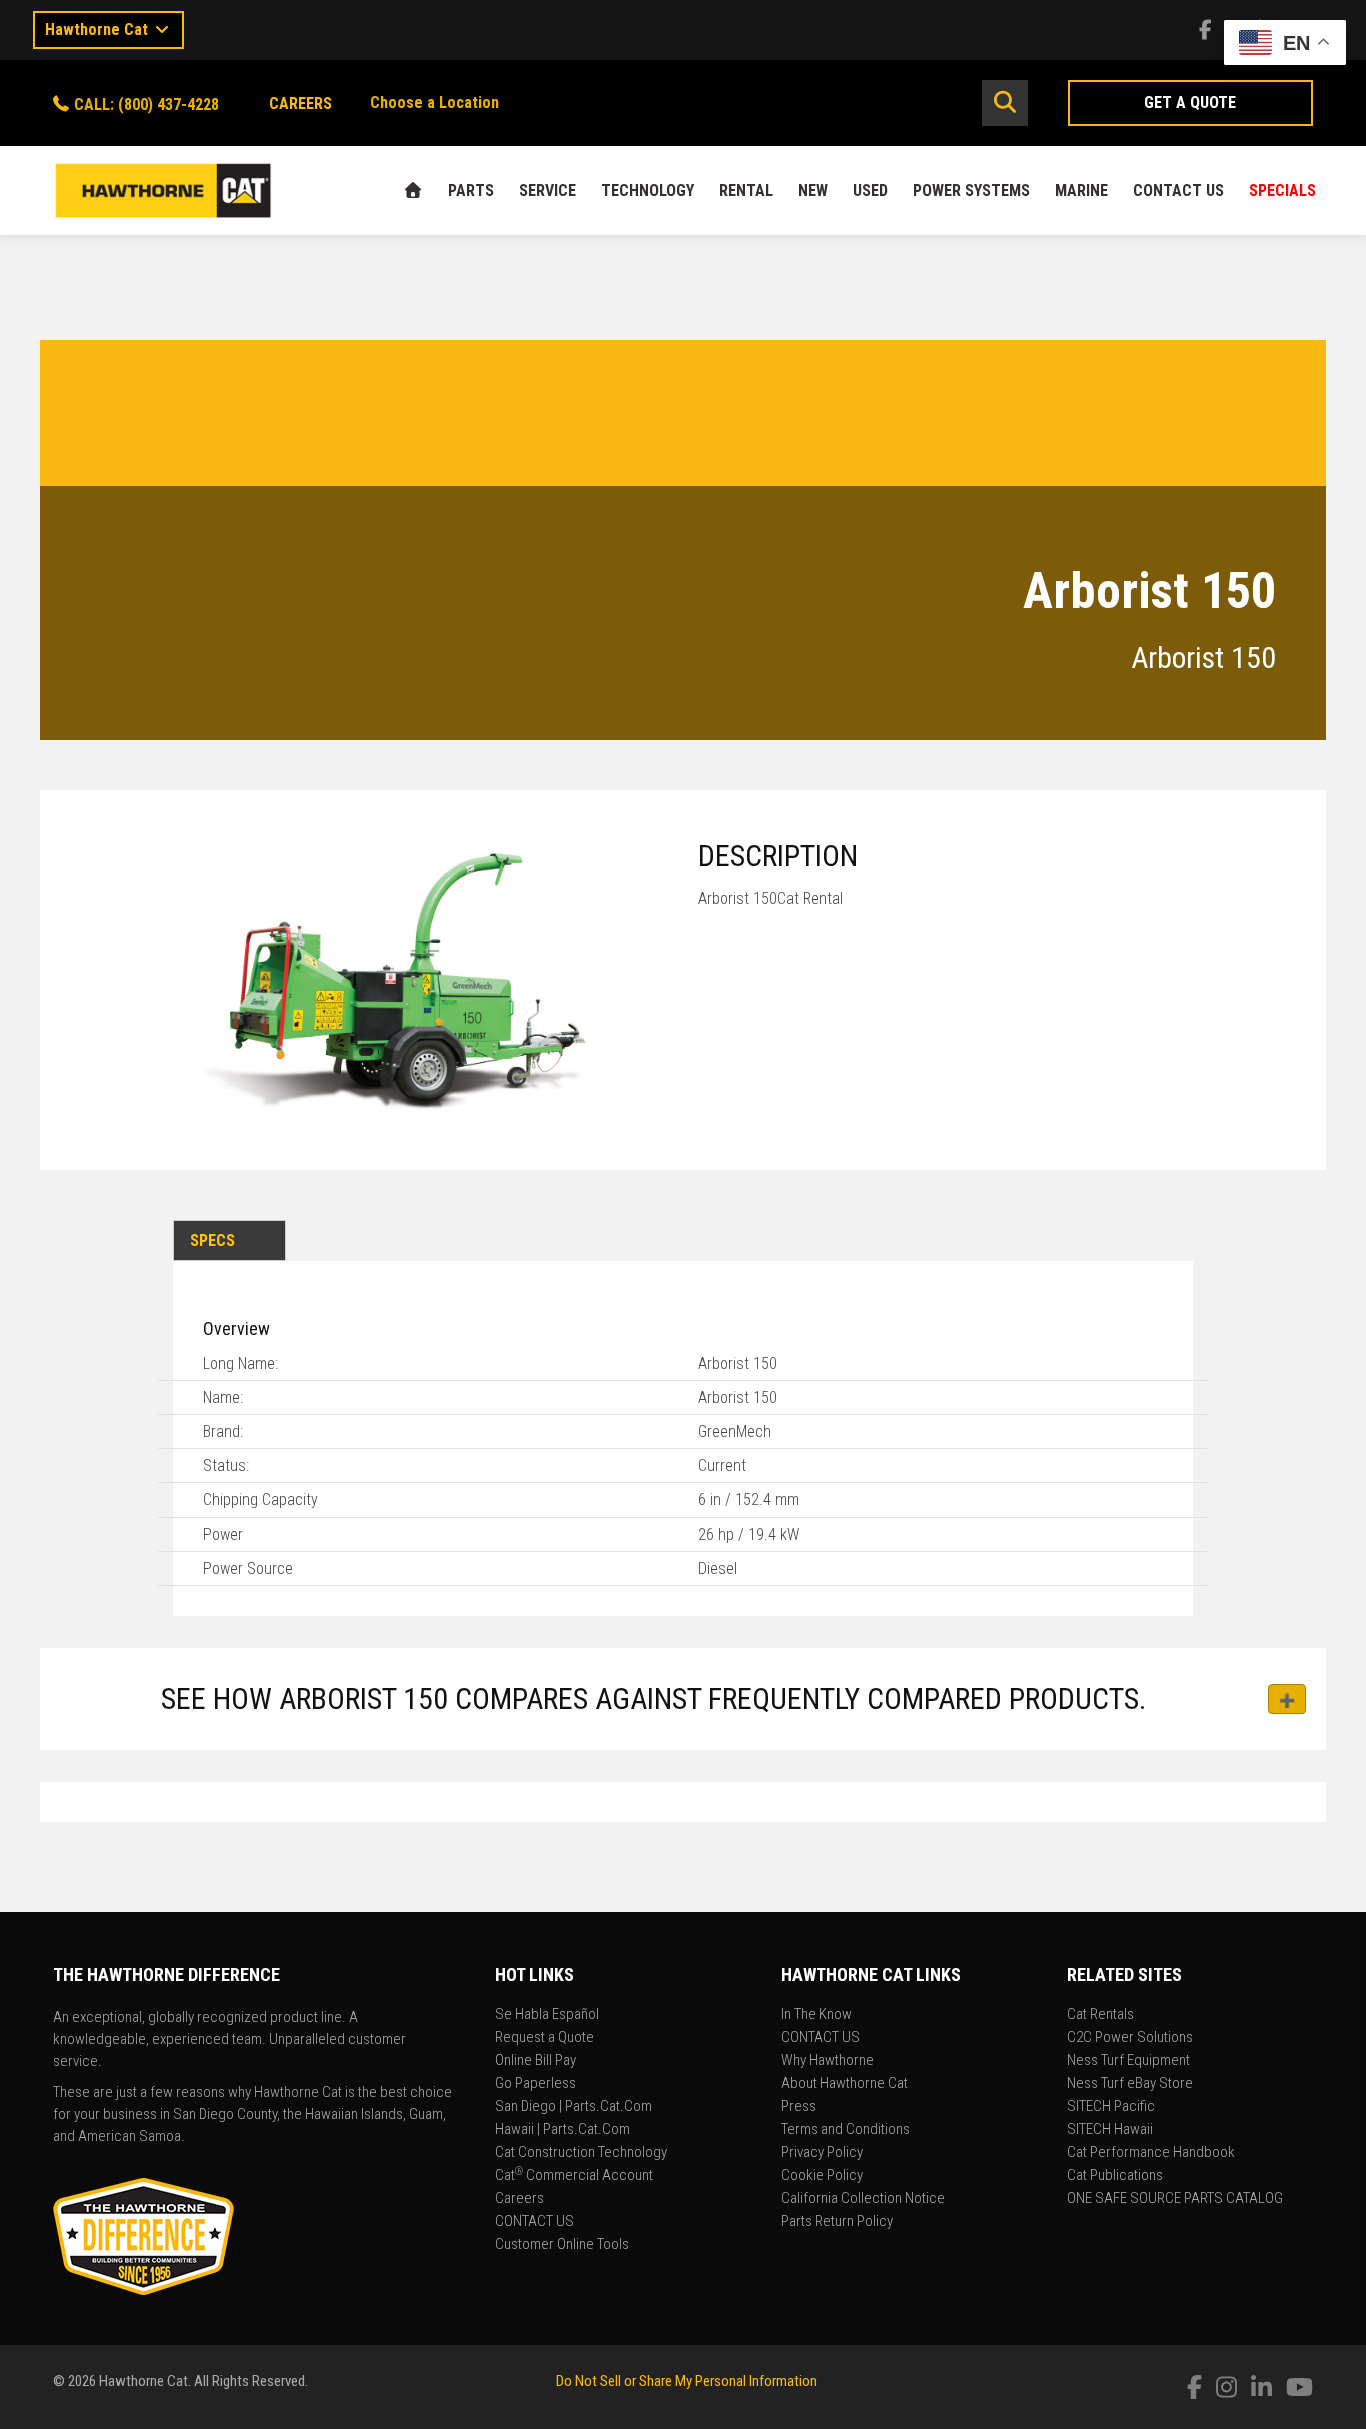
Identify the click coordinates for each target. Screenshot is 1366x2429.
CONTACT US (1178, 190)
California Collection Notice (863, 2199)
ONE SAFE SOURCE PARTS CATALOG (1175, 2199)
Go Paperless (535, 2084)
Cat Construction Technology (581, 2153)
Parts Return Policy (837, 2222)
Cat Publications (1115, 2176)
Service (547, 190)
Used (870, 190)
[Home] (413, 190)
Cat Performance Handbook (1151, 2153)
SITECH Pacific (1111, 2107)
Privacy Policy (822, 2153)
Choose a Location (434, 102)
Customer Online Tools (562, 2245)
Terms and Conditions (845, 2130)
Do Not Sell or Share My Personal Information (686, 2381)
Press (798, 2107)
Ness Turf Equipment (1128, 2061)
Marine (1081, 190)
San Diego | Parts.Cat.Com (573, 2107)
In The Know (816, 2015)
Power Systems (971, 190)
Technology (647, 190)
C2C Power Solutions (1130, 2038)
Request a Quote (544, 2038)
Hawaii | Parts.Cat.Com (562, 2130)
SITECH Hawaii (1110, 2130)
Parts (471, 190)
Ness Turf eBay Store (1130, 2084)
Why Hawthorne (827, 2061)
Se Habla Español (547, 2015)
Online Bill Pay (535, 2061)
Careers (519, 2199)
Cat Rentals (1100, 2015)
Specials (1282, 190)
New (813, 190)
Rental (746, 190)
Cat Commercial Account (574, 2176)
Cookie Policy (822, 2176)
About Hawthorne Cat (844, 2084)
